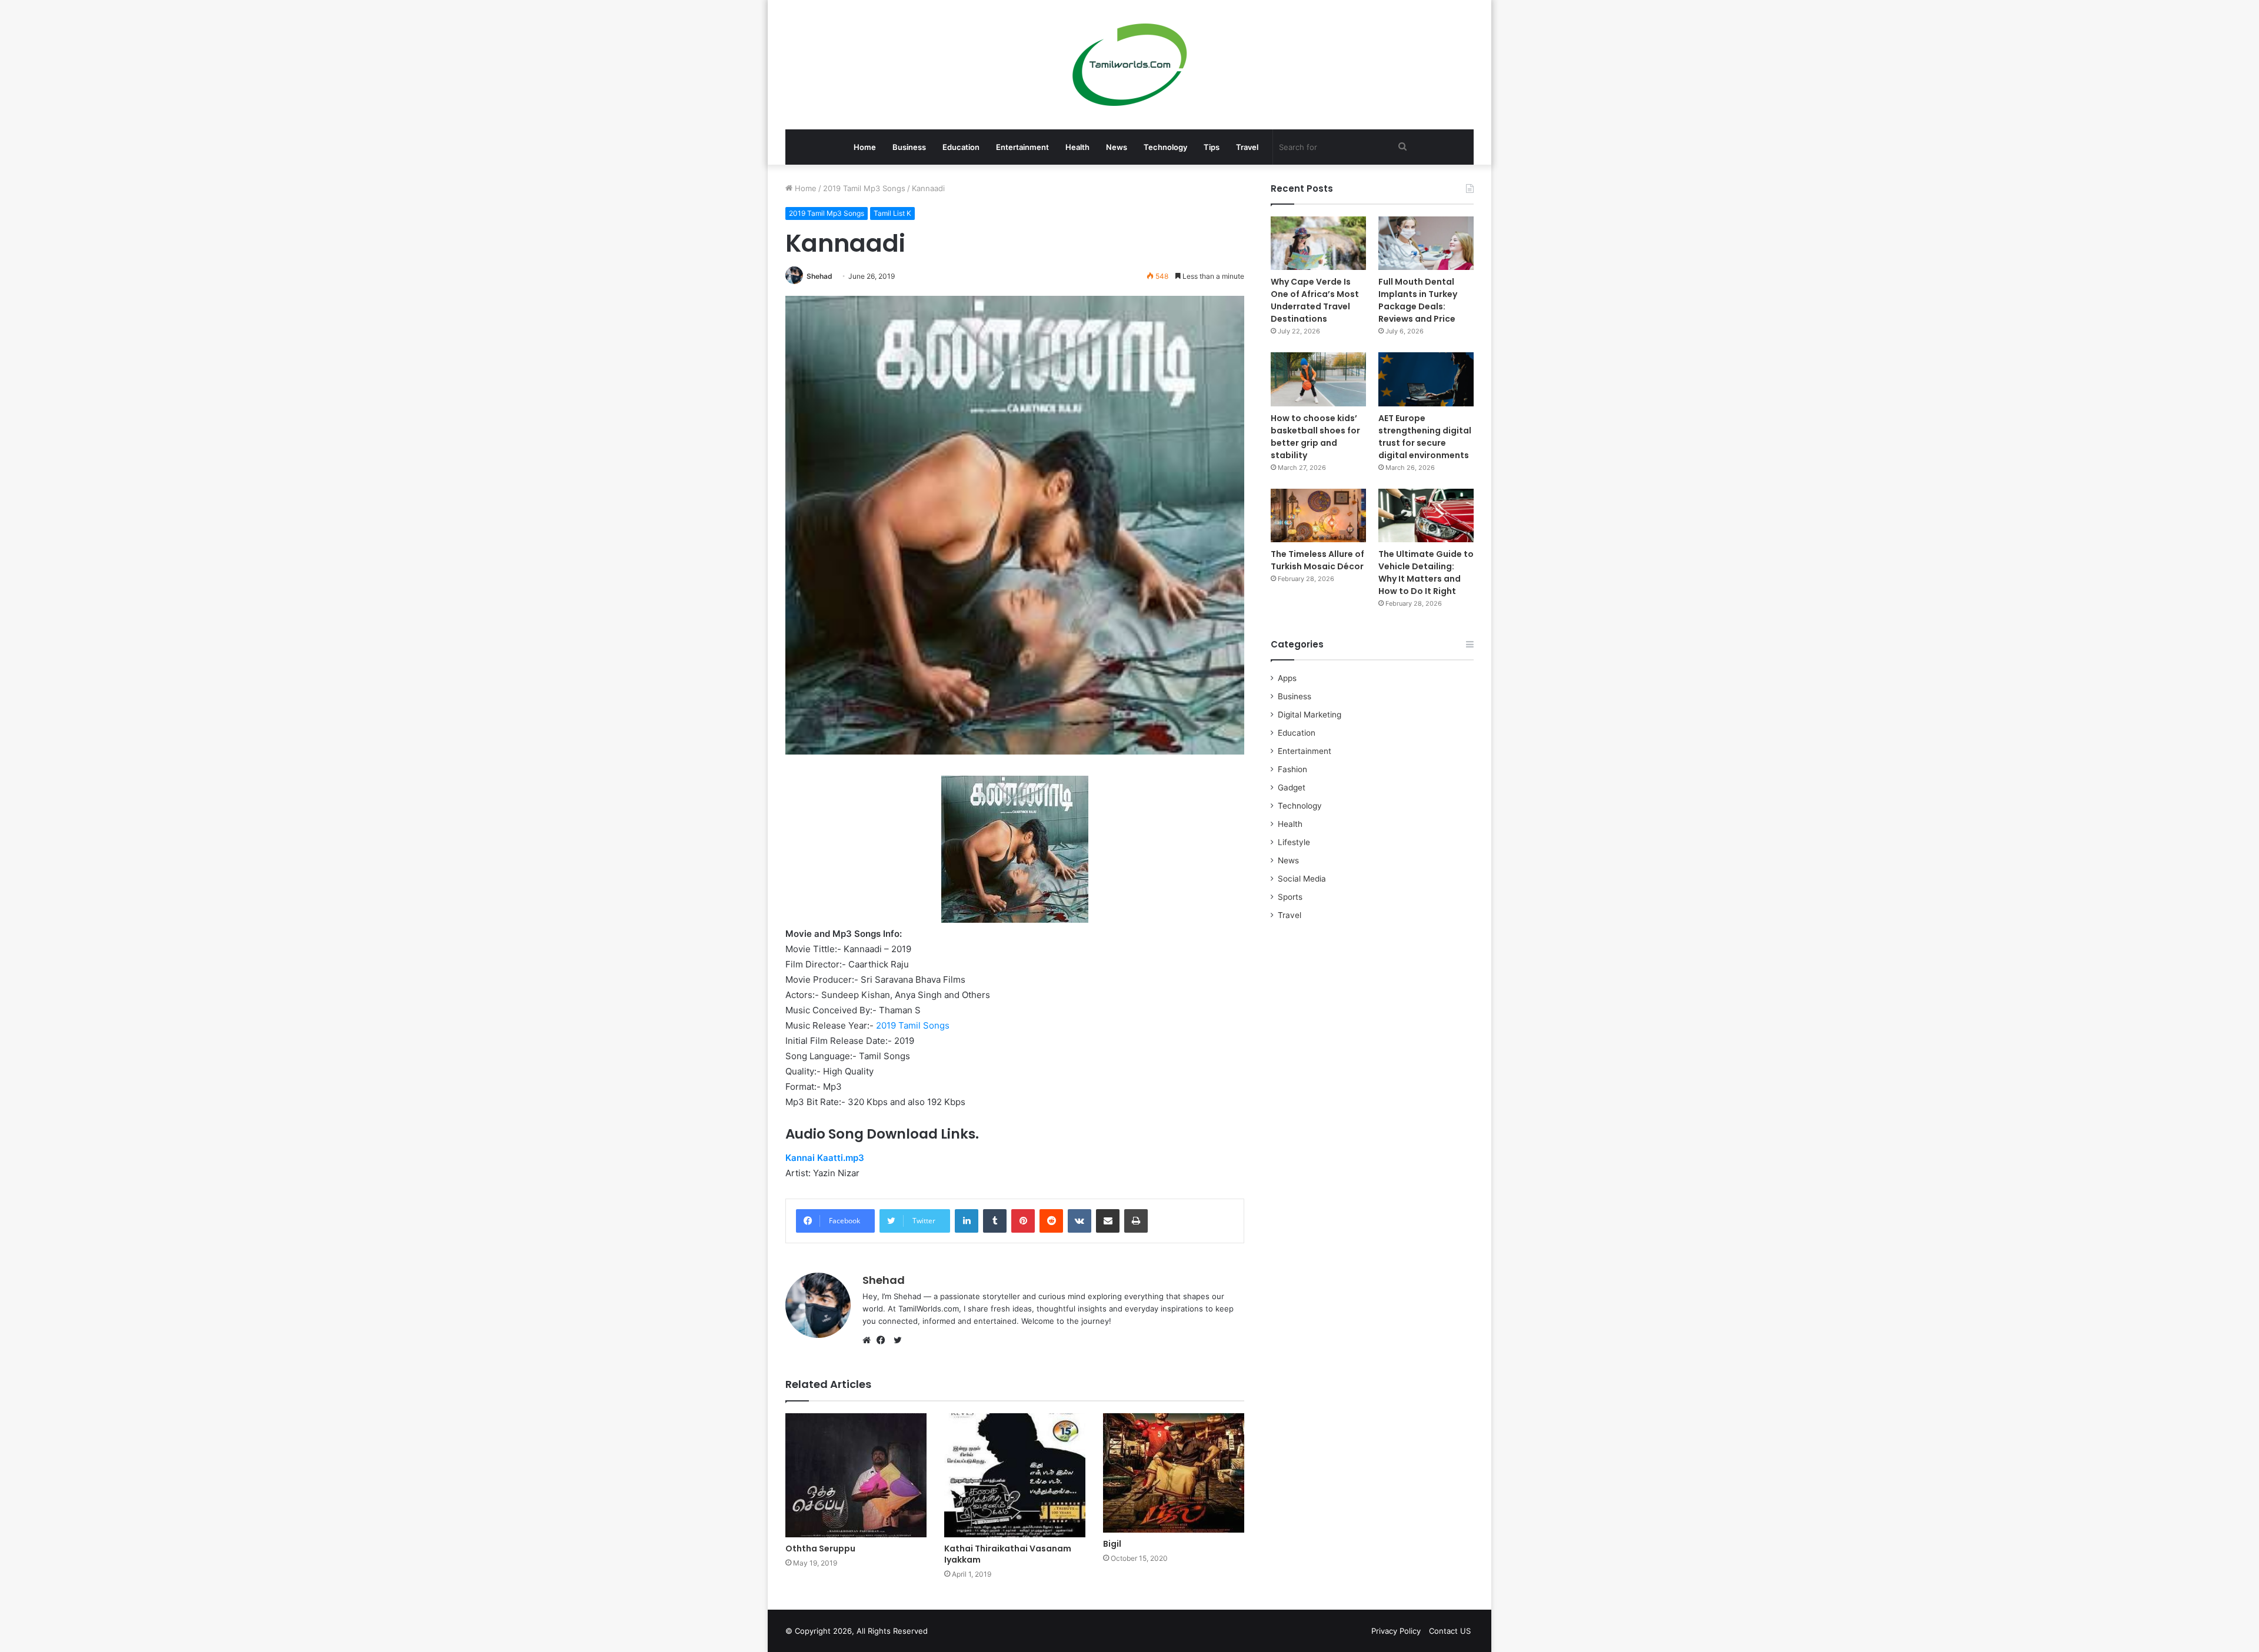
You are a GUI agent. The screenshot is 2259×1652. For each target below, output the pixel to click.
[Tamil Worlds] (1130, 65)
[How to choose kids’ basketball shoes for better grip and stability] (1318, 379)
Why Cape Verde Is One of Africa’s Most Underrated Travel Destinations (1315, 300)
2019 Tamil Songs (913, 1025)
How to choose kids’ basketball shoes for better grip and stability (1315, 437)
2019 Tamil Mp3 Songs (864, 188)
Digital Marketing (1310, 715)
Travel (1247, 147)
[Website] (869, 1340)
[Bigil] (1174, 1473)
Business (909, 147)
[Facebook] (884, 1340)
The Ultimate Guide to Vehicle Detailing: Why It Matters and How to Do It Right (1426, 573)
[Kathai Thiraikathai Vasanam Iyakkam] (1015, 1475)
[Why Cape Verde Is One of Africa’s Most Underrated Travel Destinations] (1318, 243)
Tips (1212, 147)
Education (961, 147)
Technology (1165, 147)
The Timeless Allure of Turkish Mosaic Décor (1317, 560)
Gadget (1292, 787)
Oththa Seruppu (820, 1548)
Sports (1290, 897)
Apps (1287, 678)
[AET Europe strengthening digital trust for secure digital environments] (1426, 379)
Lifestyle (1294, 842)
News (1117, 147)
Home (865, 147)
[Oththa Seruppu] (856, 1475)
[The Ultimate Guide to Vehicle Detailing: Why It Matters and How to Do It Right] (1426, 515)
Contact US (1450, 1631)
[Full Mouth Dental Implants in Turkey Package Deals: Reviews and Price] (1426, 243)
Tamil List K (892, 213)
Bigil (1112, 1544)
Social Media (1302, 879)
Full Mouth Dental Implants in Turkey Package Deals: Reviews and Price (1418, 300)
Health (1077, 147)
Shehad (819, 276)
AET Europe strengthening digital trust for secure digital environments (1425, 437)
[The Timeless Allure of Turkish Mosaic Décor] (1318, 515)
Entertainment (1022, 147)
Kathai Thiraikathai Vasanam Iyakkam (1008, 1554)
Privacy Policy (1396, 1631)
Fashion (1292, 769)
